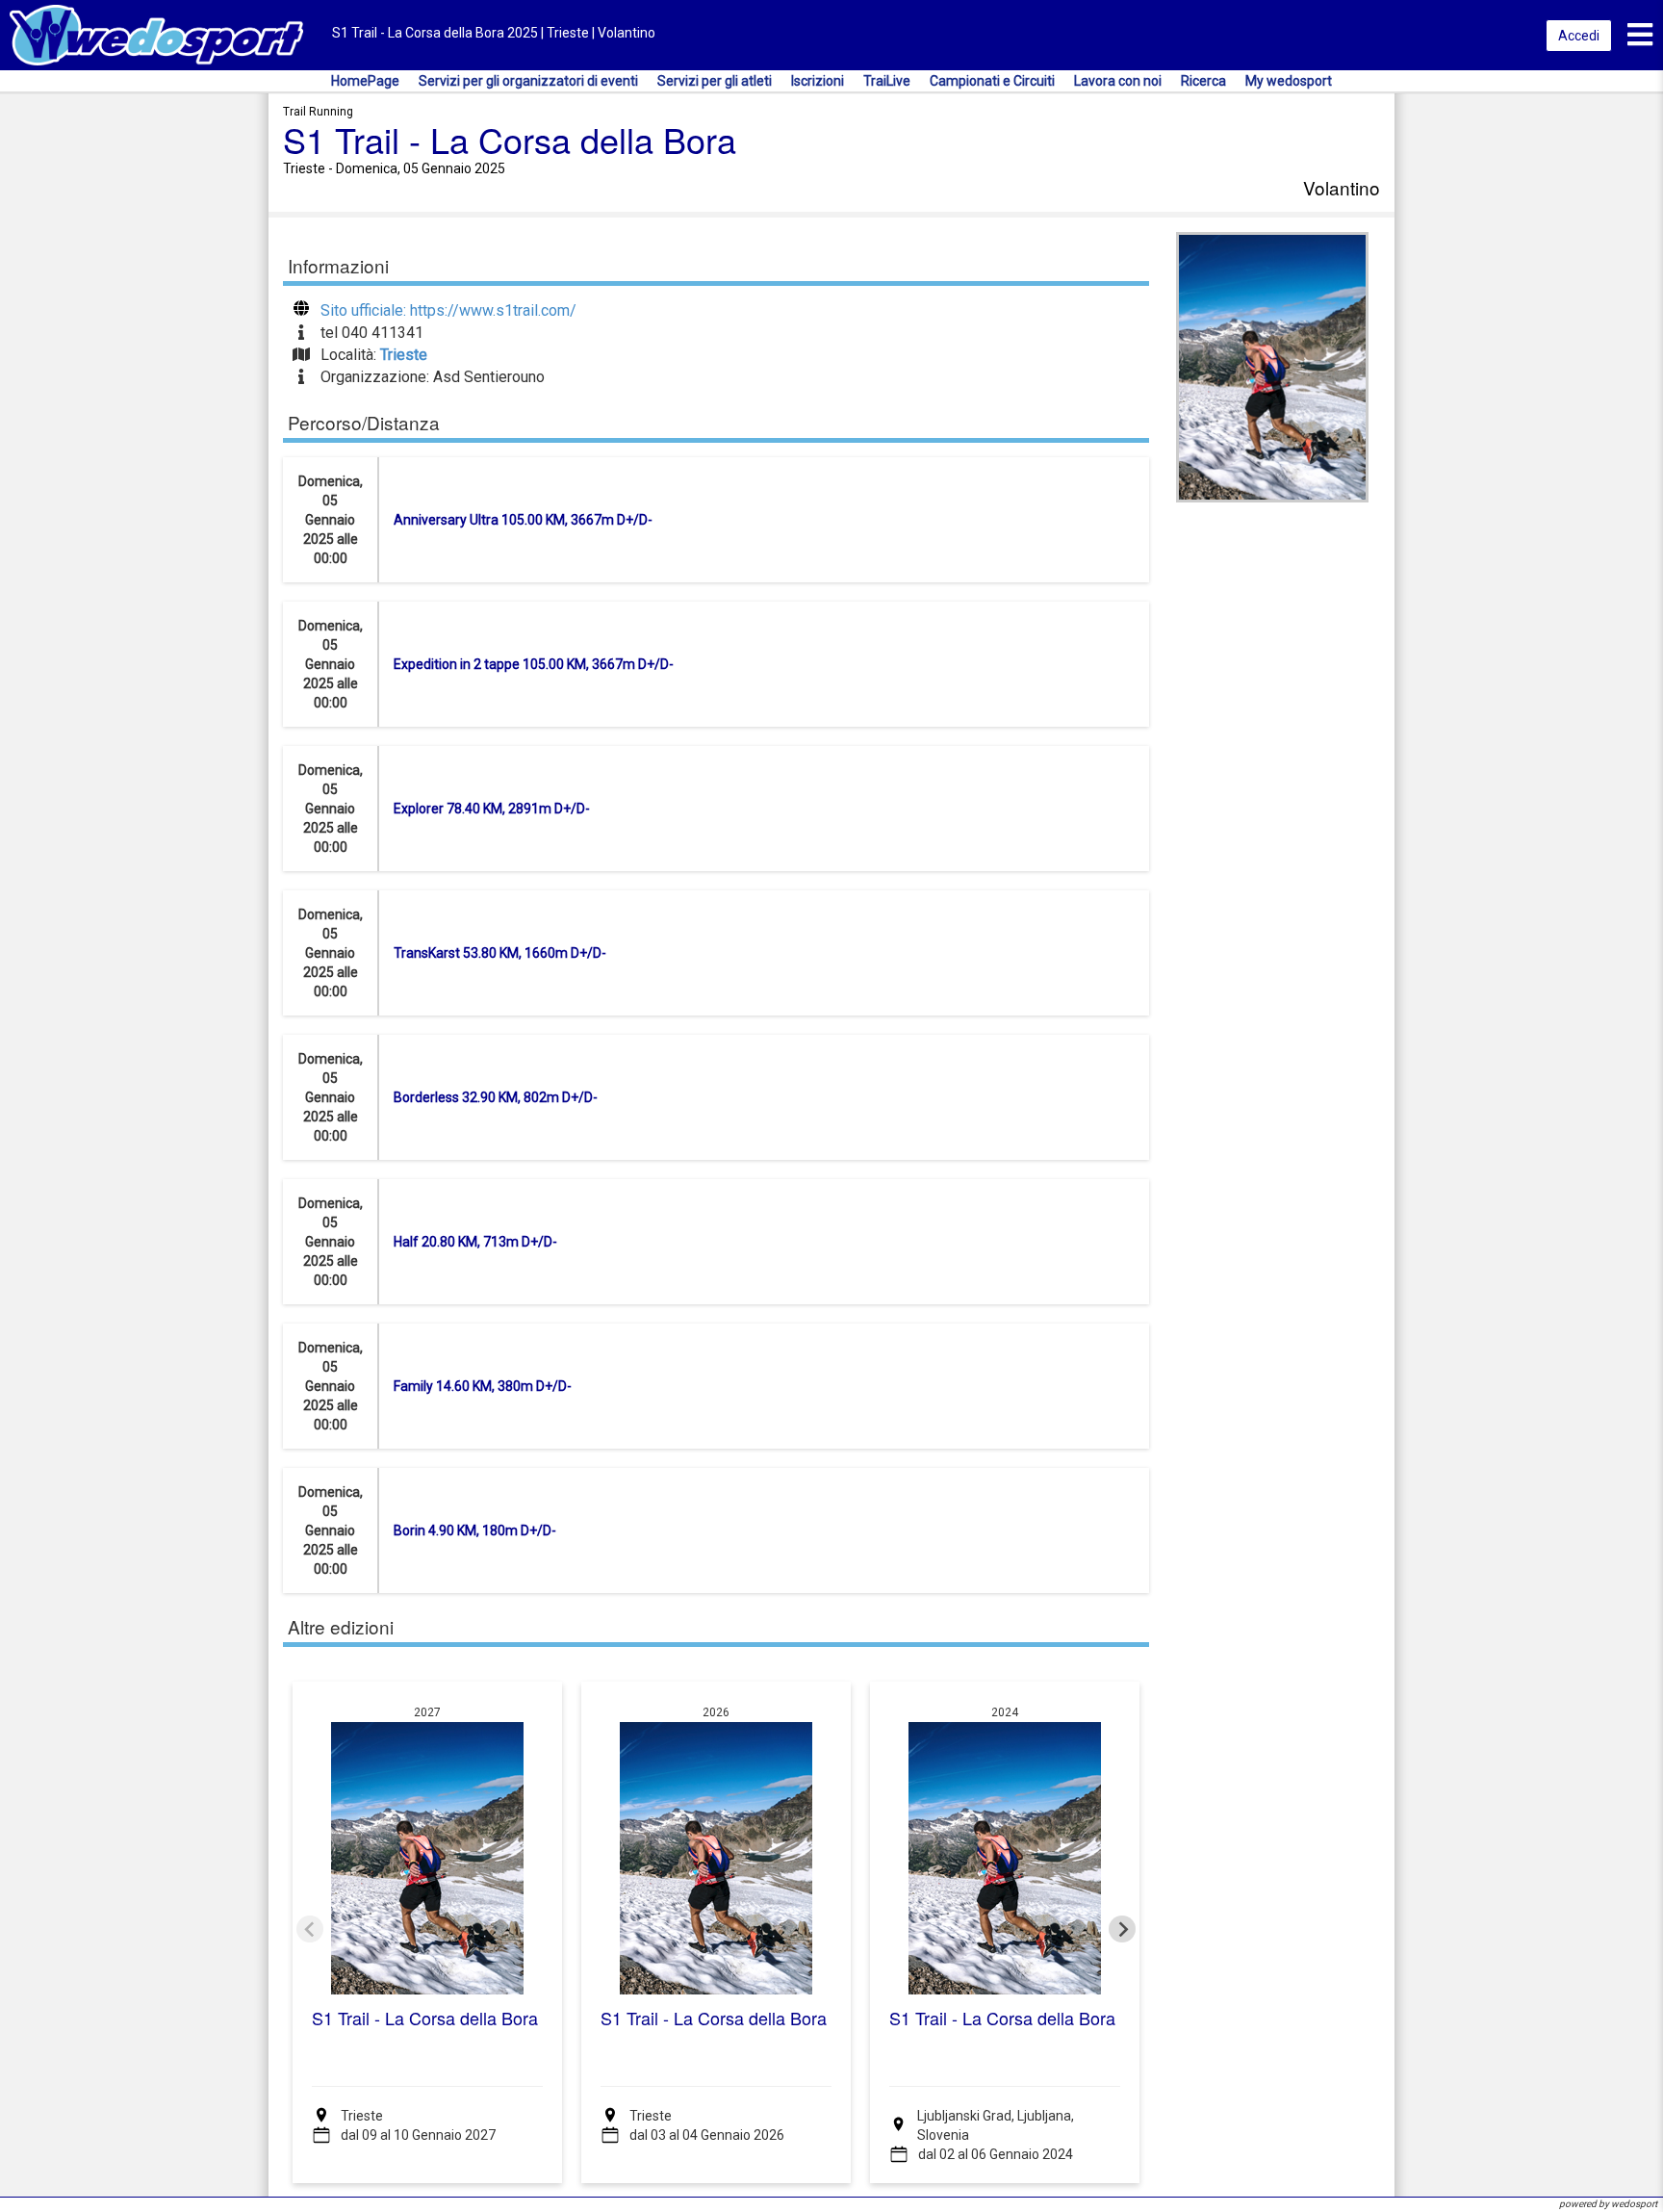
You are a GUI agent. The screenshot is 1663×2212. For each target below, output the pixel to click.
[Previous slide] (310, 1929)
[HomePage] (156, 34)
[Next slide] (1122, 1929)
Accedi (1579, 36)
